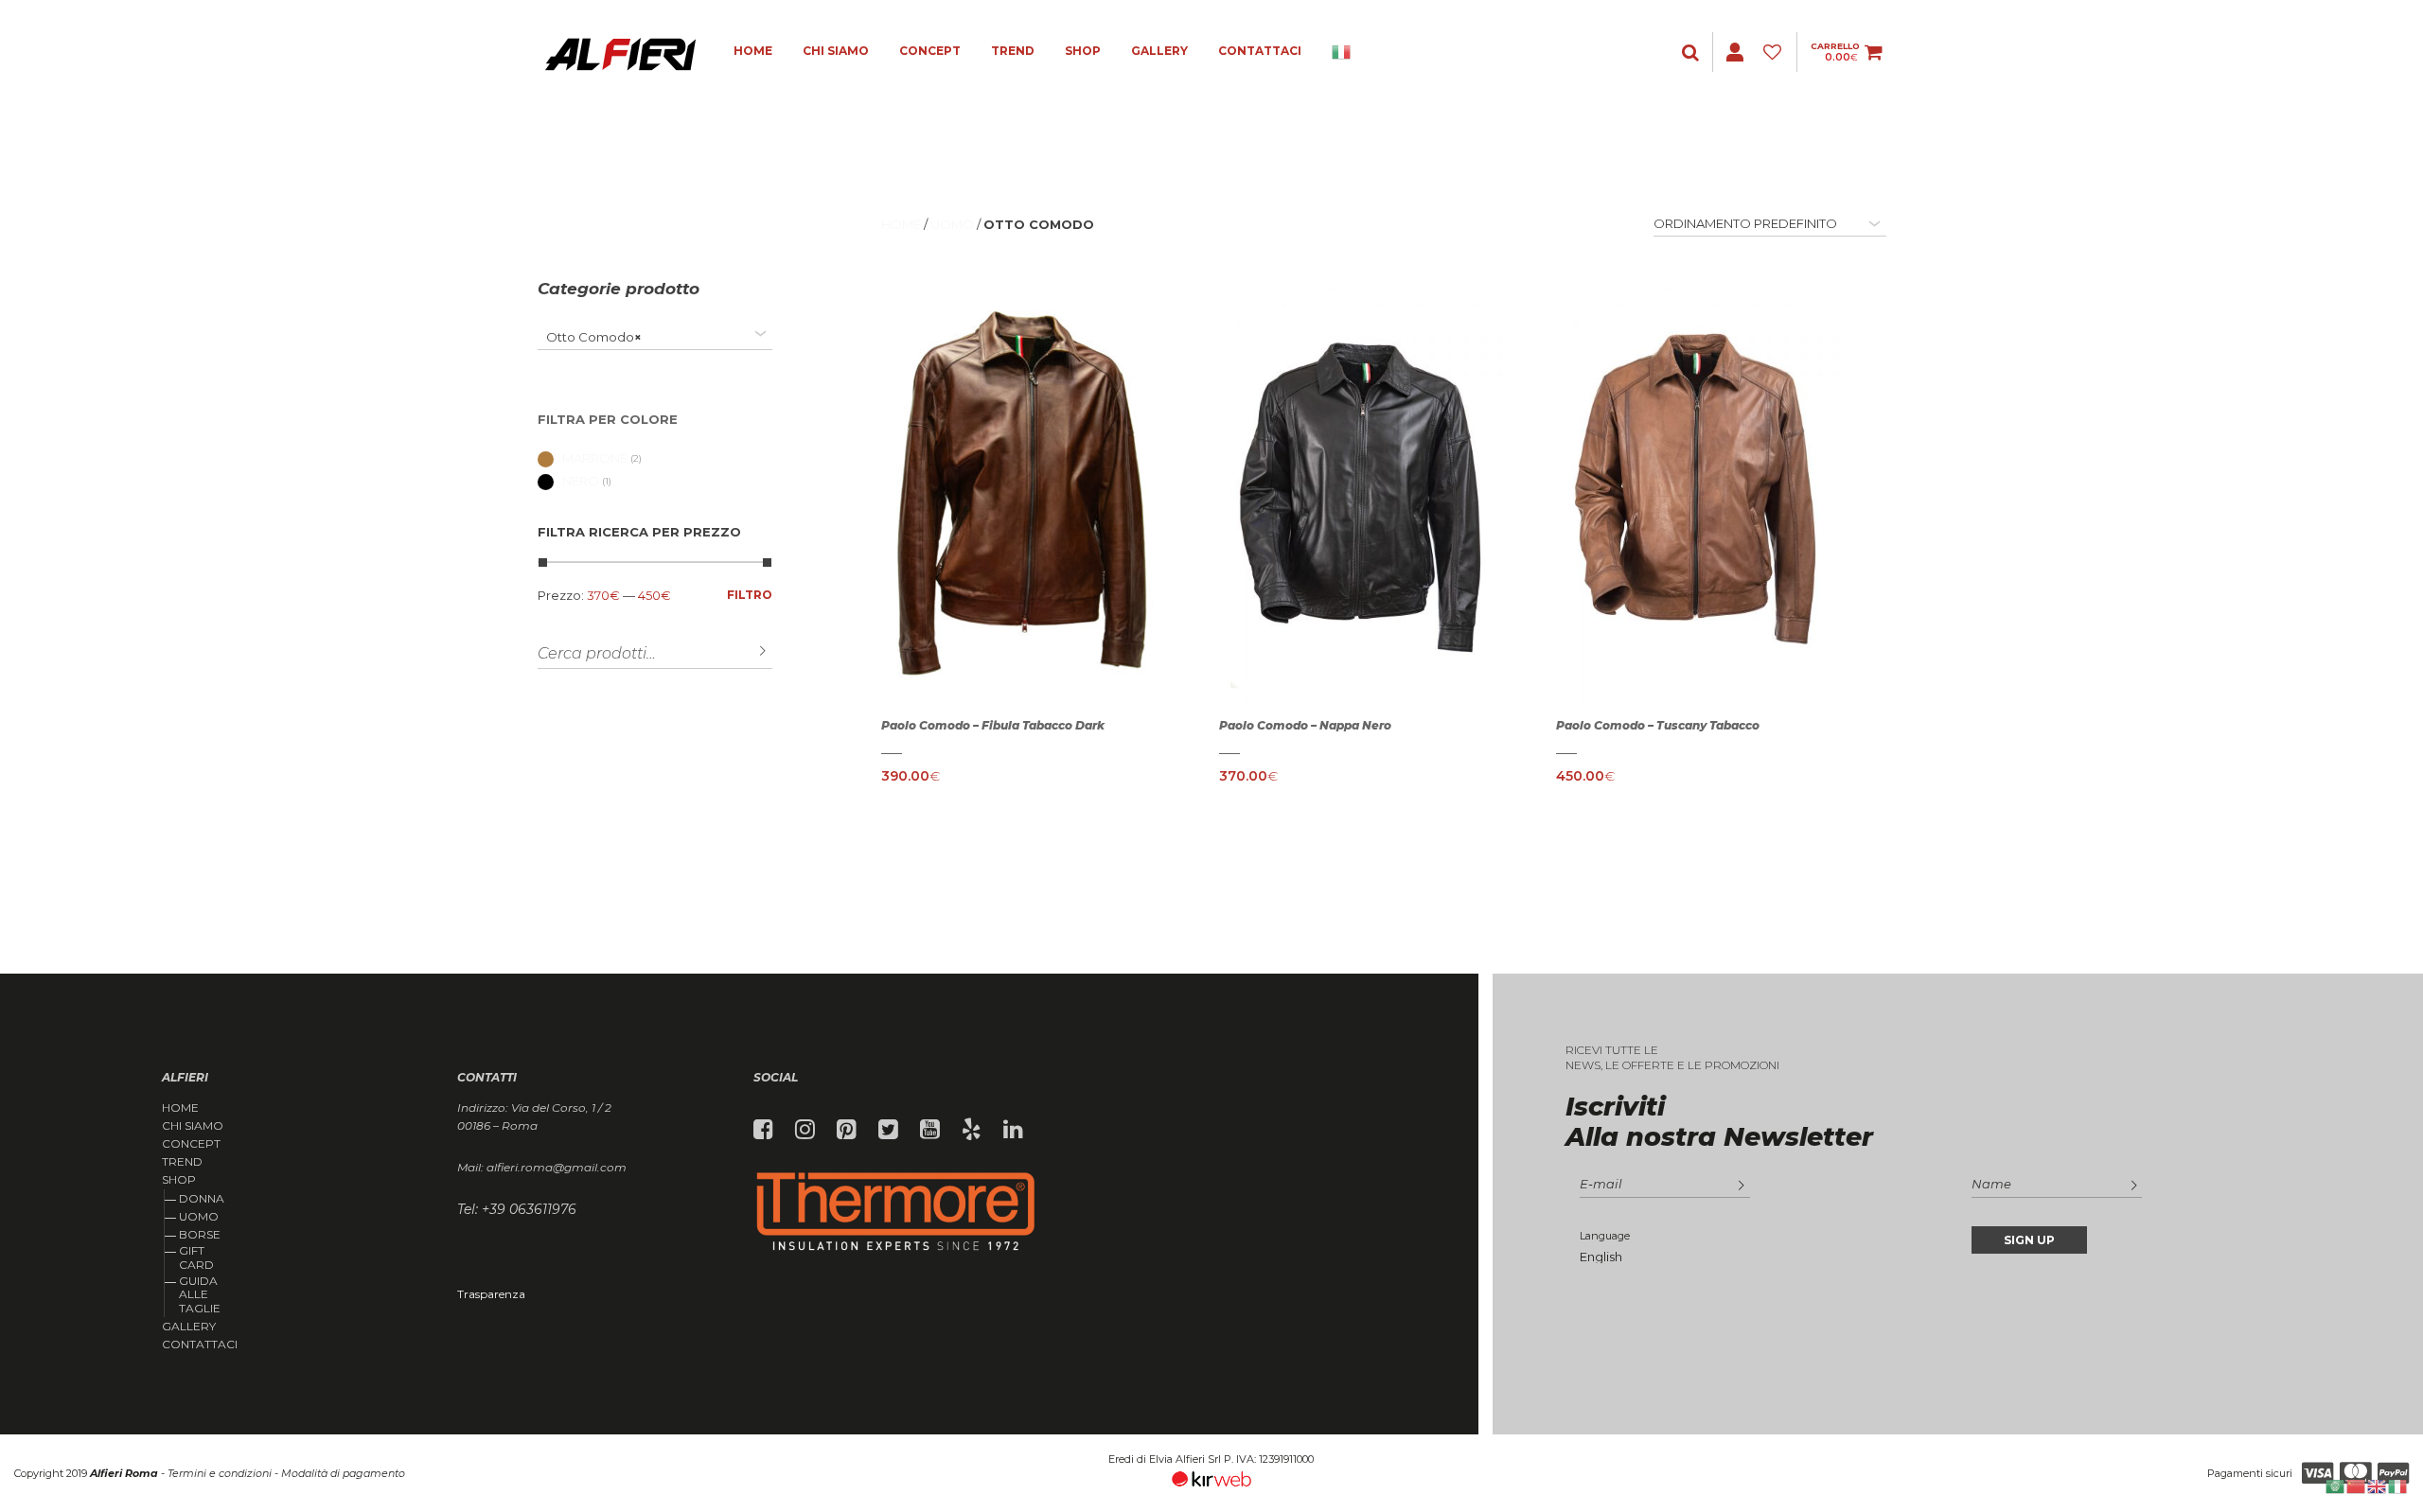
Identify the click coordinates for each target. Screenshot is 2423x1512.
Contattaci (1260, 51)
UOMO (952, 224)
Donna (202, 1198)
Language (1605, 1236)
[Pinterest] (847, 1130)
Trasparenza (491, 1294)
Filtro (750, 595)
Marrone (595, 458)
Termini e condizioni (220, 1473)
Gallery (1159, 51)
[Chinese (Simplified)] (2357, 1485)
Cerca (749, 651)
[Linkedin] (1013, 1130)
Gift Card (196, 1257)
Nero (581, 481)
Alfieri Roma (124, 1473)
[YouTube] (930, 1130)
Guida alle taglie (200, 1294)
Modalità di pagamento (343, 1473)
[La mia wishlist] (1775, 53)
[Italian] (1342, 52)
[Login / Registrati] (1692, 53)
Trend (1013, 51)
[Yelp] (972, 1130)
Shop (1083, 51)
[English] (2378, 1485)
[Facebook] (763, 1130)
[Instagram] (805, 1130)
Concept (930, 51)
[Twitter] (888, 1130)
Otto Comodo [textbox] (590, 337)
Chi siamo (836, 51)
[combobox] (655, 337)
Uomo (199, 1216)
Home (753, 51)
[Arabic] (2336, 1485)
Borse (200, 1234)
